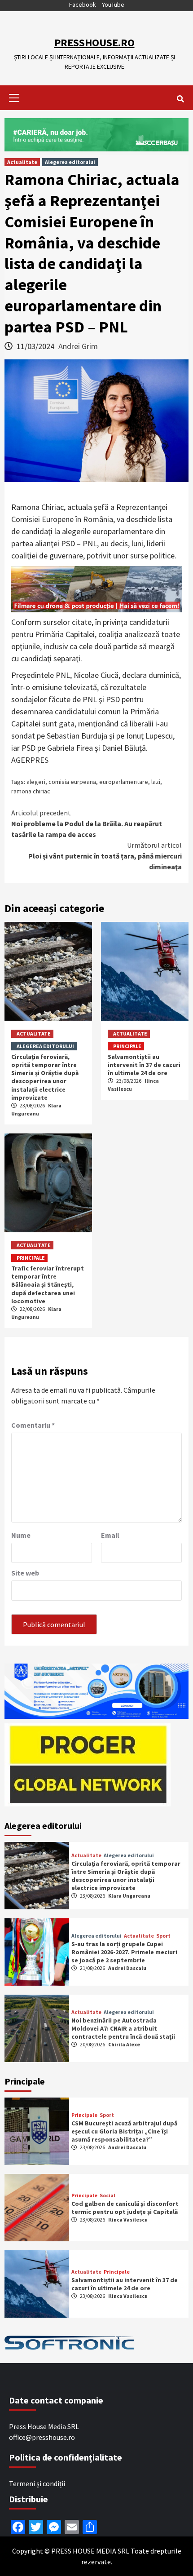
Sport (163, 1936)
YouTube (113, 4)
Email (110, 1535)
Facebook (83, 4)
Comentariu (33, 1425)
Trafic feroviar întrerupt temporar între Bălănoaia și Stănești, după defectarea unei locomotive (48, 1285)
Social (107, 2195)
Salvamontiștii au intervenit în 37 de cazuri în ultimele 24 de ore (144, 1065)
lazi (156, 782)
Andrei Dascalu (127, 1968)
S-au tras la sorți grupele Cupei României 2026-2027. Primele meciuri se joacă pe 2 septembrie (124, 1952)
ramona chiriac (31, 791)
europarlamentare (124, 782)
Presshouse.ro (94, 42)
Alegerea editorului (70, 162)
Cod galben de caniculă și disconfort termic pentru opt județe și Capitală (125, 2208)
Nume (21, 1535)
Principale (127, 1046)
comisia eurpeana (72, 782)
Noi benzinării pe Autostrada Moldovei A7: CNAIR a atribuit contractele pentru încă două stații (123, 2028)
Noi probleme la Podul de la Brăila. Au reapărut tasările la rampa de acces (87, 823)
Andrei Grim (78, 346)
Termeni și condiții (37, 2483)
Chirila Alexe (124, 2044)
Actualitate (22, 162)
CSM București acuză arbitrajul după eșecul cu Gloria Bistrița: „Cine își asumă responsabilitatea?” (124, 2131)
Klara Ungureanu (129, 1896)
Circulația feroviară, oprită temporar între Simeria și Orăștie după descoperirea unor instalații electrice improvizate (45, 1077)
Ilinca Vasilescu (128, 2220)
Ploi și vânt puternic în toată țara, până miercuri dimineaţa (105, 856)
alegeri (36, 782)
